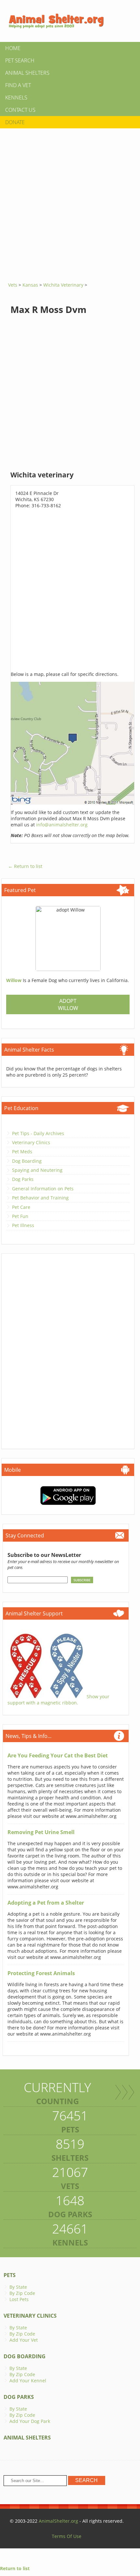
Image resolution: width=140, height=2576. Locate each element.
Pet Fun (20, 1216)
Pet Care (21, 1207)
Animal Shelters (27, 73)
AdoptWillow (68, 1004)
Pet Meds (22, 1152)
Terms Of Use (67, 2536)
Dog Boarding (27, 1161)
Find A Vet (18, 85)
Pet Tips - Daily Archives (38, 1133)
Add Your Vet (24, 2340)
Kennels (16, 97)
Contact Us (20, 110)
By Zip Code (22, 2293)
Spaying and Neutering (37, 1170)
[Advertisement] (70, 203)
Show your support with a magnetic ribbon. (58, 1700)
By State (18, 2287)
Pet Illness (23, 1225)
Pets (10, 2275)
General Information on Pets (43, 1189)
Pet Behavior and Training (40, 1198)
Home (13, 48)
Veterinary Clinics (31, 1142)
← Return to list (25, 866)
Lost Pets (19, 2299)
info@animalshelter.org (62, 825)
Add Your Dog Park (30, 2421)
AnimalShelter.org (58, 2521)
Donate (15, 122)
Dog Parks (23, 1179)
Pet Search (20, 60)
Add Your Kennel (28, 2381)
